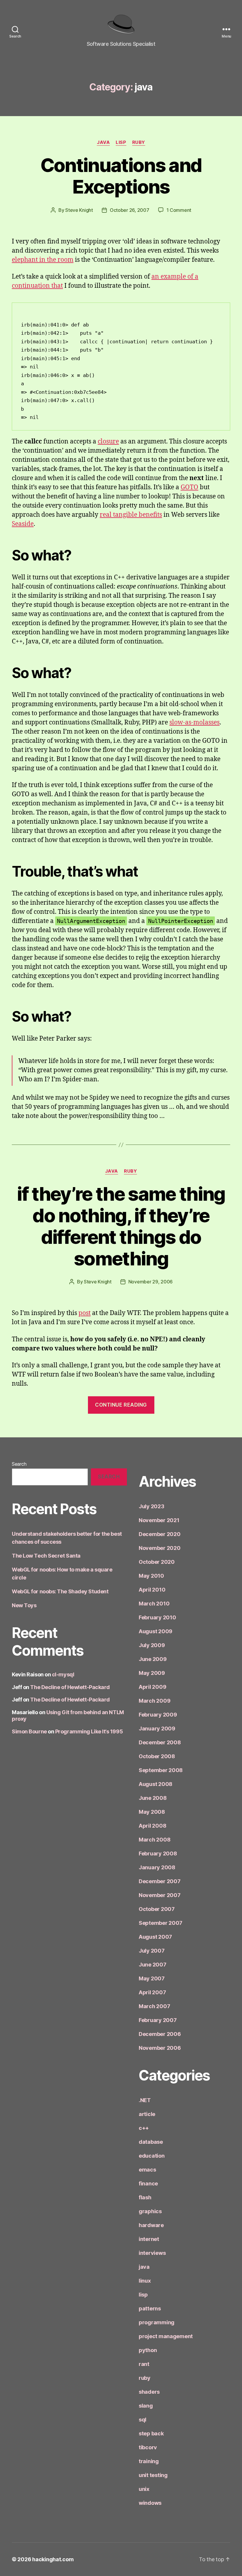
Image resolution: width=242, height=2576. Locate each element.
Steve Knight (79, 210)
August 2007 (155, 1937)
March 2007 (154, 2006)
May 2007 (152, 1978)
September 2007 (161, 1923)
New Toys (24, 1605)
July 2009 (152, 1645)
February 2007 (158, 2020)
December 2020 (160, 1534)
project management (166, 2336)
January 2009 (157, 1729)
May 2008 (152, 1812)
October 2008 (157, 1756)
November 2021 (159, 1520)
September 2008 (161, 1770)
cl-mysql (63, 1674)
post (85, 1313)
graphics (150, 2211)
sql (143, 2420)
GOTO (189, 487)
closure (108, 442)
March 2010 (154, 1604)
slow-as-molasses (194, 723)
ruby (139, 142)
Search (19, 1464)
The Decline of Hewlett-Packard (70, 1687)
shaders (149, 2392)
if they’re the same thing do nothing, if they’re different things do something (121, 1226)
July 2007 (152, 1951)
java (103, 142)
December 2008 (160, 1742)
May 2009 (152, 1673)
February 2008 (158, 1853)
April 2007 (152, 1992)
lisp (121, 142)
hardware (151, 2225)
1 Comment (179, 210)
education (152, 2156)
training (149, 2461)
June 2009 (153, 1659)
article (147, 2114)
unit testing (153, 2475)
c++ (144, 2128)
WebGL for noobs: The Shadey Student (60, 1591)
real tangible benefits (131, 515)
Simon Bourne (29, 1731)
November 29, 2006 (151, 1282)
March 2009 (154, 1701)
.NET (145, 2100)
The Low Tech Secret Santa (46, 1556)
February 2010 (157, 1617)
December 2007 (160, 1881)
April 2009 (152, 1687)
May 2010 (151, 1576)
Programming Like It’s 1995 (89, 1731)
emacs (147, 2170)
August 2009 (156, 1631)
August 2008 (156, 1784)
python (148, 2350)
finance (148, 2183)
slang (146, 2406)
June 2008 (153, 1798)
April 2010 (152, 1590)
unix (144, 2489)
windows (150, 2503)
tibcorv (148, 2447)
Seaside (23, 524)
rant (144, 2364)
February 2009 (158, 1715)
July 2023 (152, 1506)
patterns (150, 2308)
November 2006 (160, 2048)
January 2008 (157, 1867)
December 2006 (160, 2034)
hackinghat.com (53, 2559)
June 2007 (153, 1965)
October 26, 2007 (130, 210)
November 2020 (160, 1548)
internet (149, 2239)
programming (157, 2322)
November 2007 (160, 1895)
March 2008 (154, 1840)
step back (151, 2433)
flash (145, 2197)
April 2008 (152, 1826)
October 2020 (157, 1562)
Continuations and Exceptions (121, 176)
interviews (152, 2253)
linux (145, 2281)
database (151, 2142)
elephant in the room (43, 260)
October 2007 (157, 1909)
